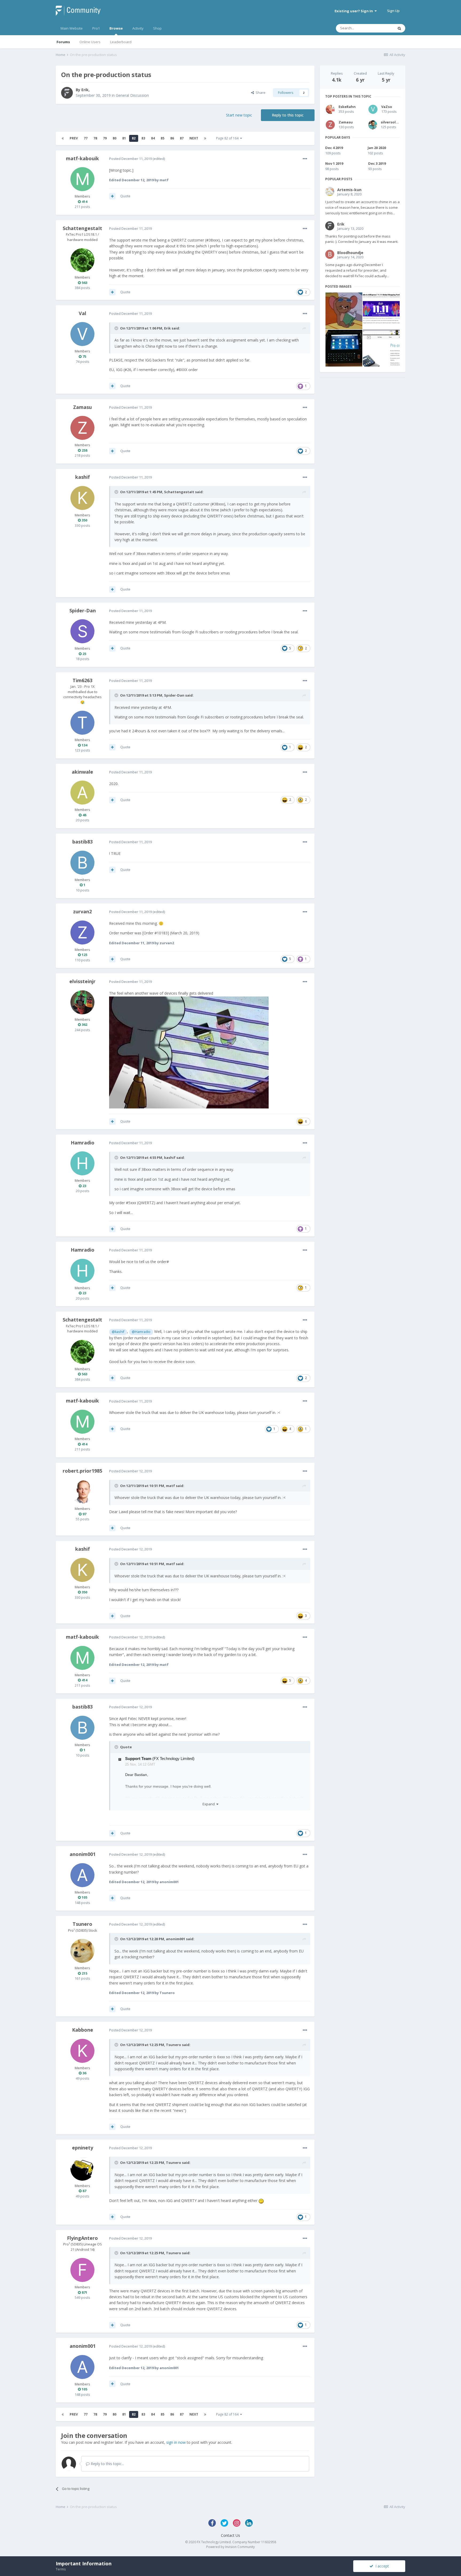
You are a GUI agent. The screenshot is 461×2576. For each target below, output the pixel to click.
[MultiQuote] (112, 196)
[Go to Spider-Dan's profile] (82, 631)
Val (82, 313)
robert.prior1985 (82, 1471)
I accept (381, 2566)
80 (114, 138)
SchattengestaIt (82, 228)
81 (124, 138)
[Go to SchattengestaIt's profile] (82, 260)
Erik (85, 90)
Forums (63, 42)
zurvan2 (82, 911)
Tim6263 (82, 680)
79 (105, 138)
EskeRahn (347, 107)
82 (134, 138)
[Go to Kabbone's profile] (82, 2051)
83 (143, 138)
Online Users (90, 42)
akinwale (82, 772)
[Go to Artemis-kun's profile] (330, 191)
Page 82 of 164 (228, 138)
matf (170, 1486)
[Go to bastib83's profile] (82, 863)
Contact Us (230, 2535)
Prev (74, 138)
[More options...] (305, 159)
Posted (130, 159)
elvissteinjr (82, 981)
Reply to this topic (288, 115)
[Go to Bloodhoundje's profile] (330, 254)
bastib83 (82, 842)
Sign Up (393, 11)
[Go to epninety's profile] (82, 2169)
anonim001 (83, 1854)
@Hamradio (141, 1332)
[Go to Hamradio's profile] (82, 1163)
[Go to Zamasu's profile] (82, 428)
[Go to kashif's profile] (82, 498)
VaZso (387, 107)
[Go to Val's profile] (82, 334)
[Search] (399, 28)
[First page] (63, 138)
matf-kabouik (82, 158)
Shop (157, 28)
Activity (138, 28)
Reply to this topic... (107, 2464)
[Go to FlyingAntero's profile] (82, 2270)
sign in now (176, 2442)
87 (182, 138)
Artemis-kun (349, 190)
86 (172, 138)
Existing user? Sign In (355, 11)
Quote (125, 196)
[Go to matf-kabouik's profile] (82, 179)
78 (95, 138)
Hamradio (83, 1143)
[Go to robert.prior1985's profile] (82, 1492)
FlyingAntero (82, 2238)
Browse (116, 28)
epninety (83, 2148)
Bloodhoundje (350, 253)
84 (153, 138)
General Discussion (132, 95)
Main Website (72, 28)
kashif (83, 477)
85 (162, 138)
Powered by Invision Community (230, 2547)
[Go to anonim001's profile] (82, 1875)
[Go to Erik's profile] (67, 93)
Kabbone (83, 2030)
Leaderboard (121, 42)
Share (260, 93)
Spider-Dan (83, 610)
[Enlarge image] (189, 1052)
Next (194, 138)
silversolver (391, 122)
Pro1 (96, 28)
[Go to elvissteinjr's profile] (82, 1002)
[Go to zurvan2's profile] (82, 933)
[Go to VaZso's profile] (373, 109)
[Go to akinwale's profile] (82, 793)
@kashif (118, 1332)
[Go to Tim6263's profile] (82, 723)
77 (86, 138)
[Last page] (205, 138)
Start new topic (239, 115)
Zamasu (82, 407)
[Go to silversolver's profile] (373, 125)
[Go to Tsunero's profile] (82, 1951)
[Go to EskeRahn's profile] (330, 109)
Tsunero (82, 1924)
